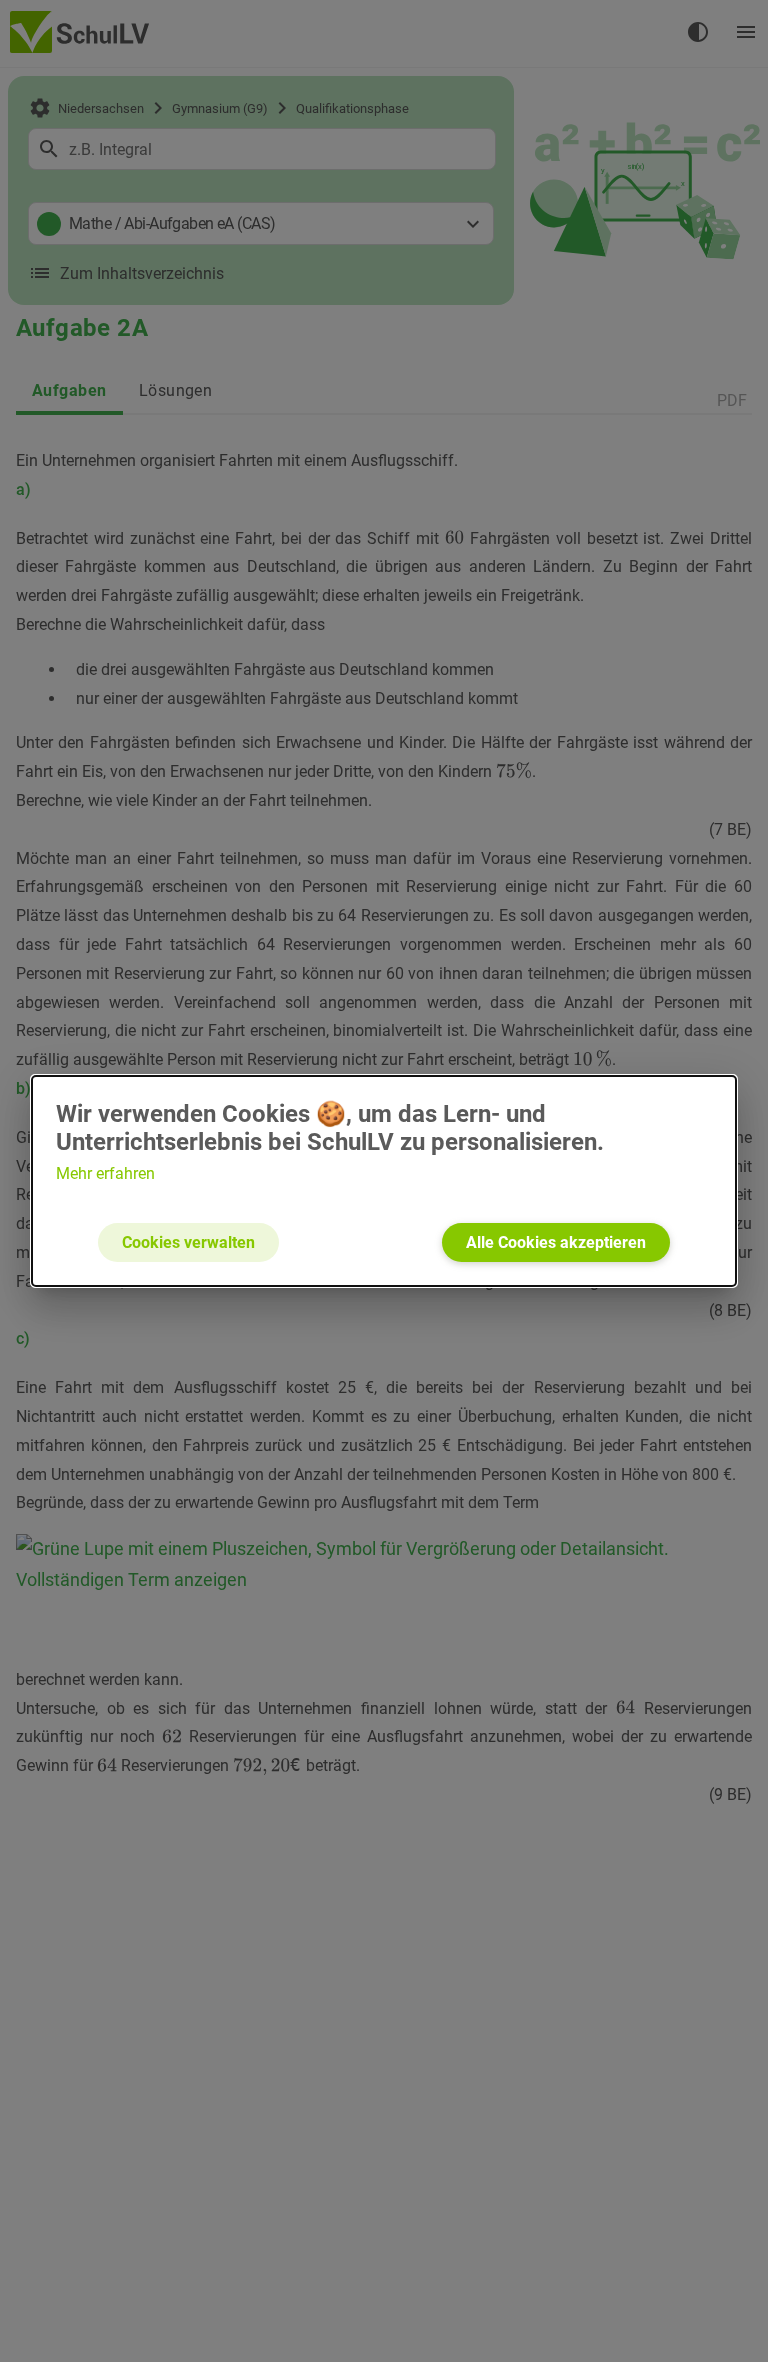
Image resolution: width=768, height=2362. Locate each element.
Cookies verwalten (188, 1242)
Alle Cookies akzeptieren (556, 1242)
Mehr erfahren (105, 1173)
